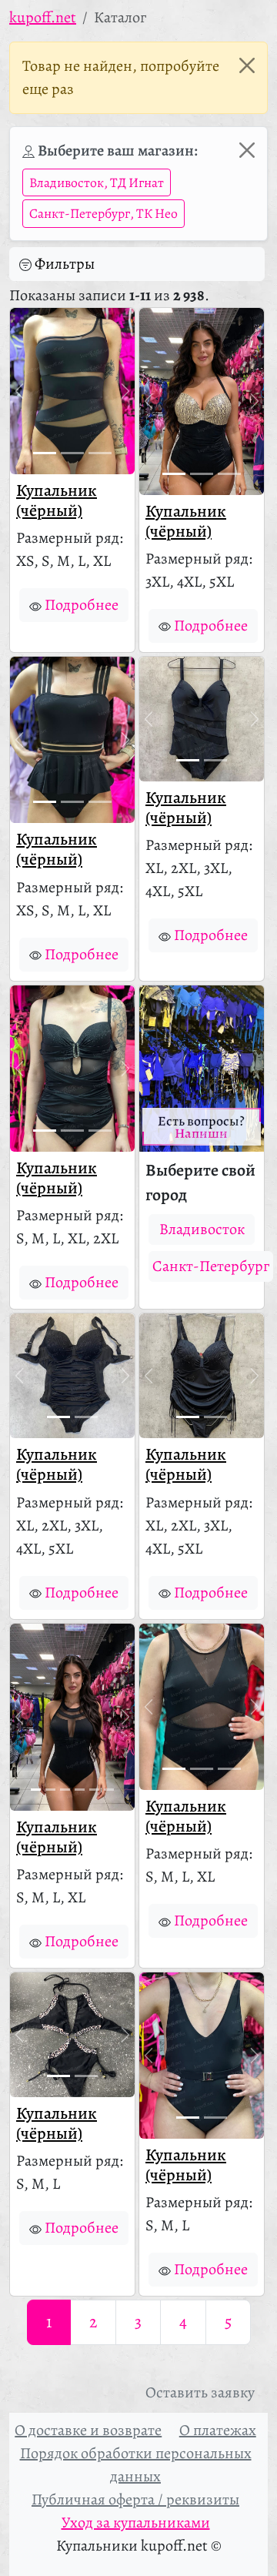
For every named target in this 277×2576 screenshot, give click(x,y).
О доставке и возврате (88, 2430)
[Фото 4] (80, 1790)
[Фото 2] (72, 453)
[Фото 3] (100, 453)
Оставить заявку (200, 2392)
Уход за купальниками (136, 2522)
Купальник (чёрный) (57, 500)
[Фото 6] (109, 1790)
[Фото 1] (45, 453)
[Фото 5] (94, 1790)
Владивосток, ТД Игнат (97, 182)
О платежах (218, 2430)
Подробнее (82, 605)
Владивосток (202, 1229)
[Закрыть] (247, 65)
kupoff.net (43, 17)
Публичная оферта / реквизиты (135, 2499)
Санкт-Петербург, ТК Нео (103, 213)
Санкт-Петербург (211, 1266)
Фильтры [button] (65, 264)
